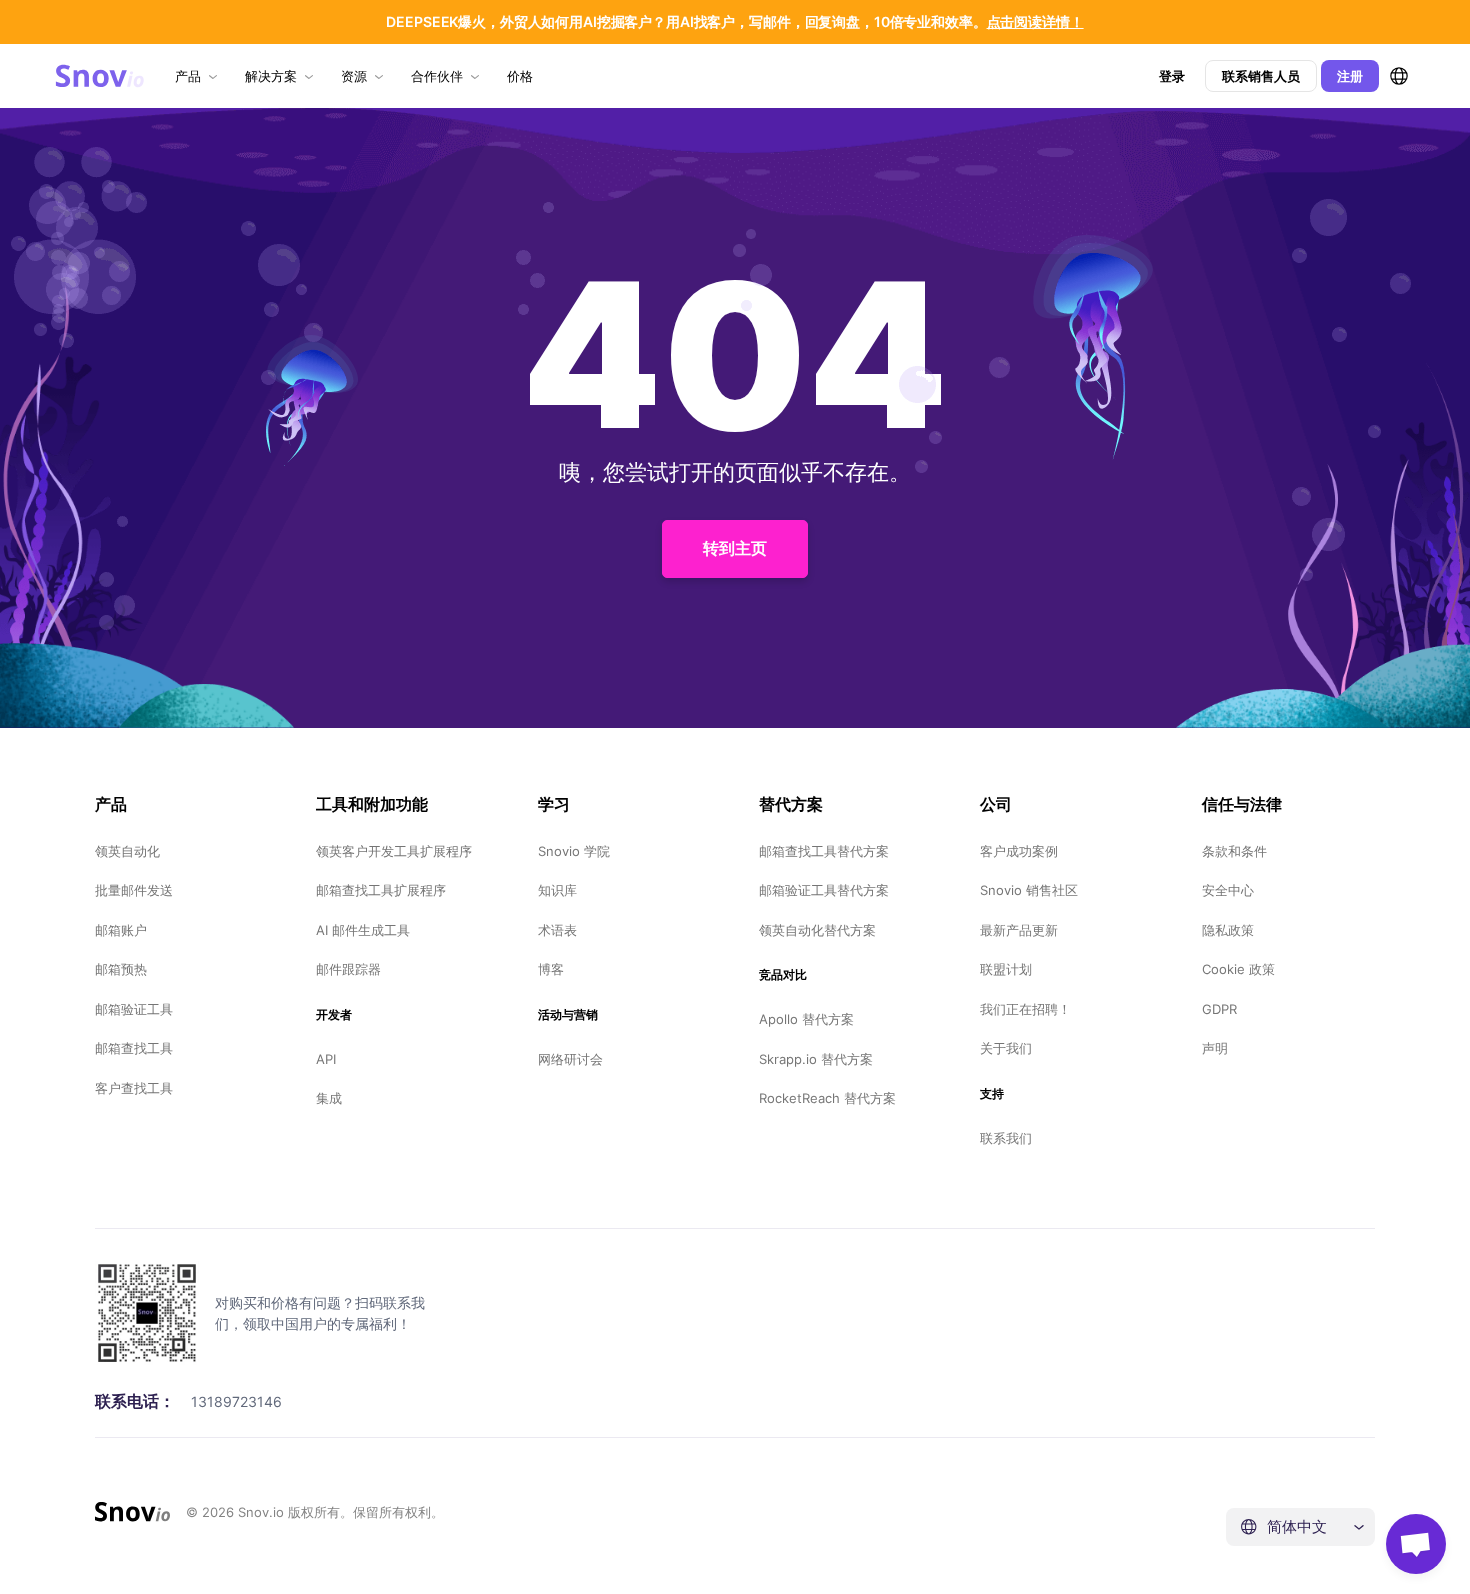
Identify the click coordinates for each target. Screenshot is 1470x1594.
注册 (1350, 76)
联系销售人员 (1261, 76)
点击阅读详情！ (1035, 21)
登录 (1172, 76)
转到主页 (735, 548)
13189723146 (236, 1401)
